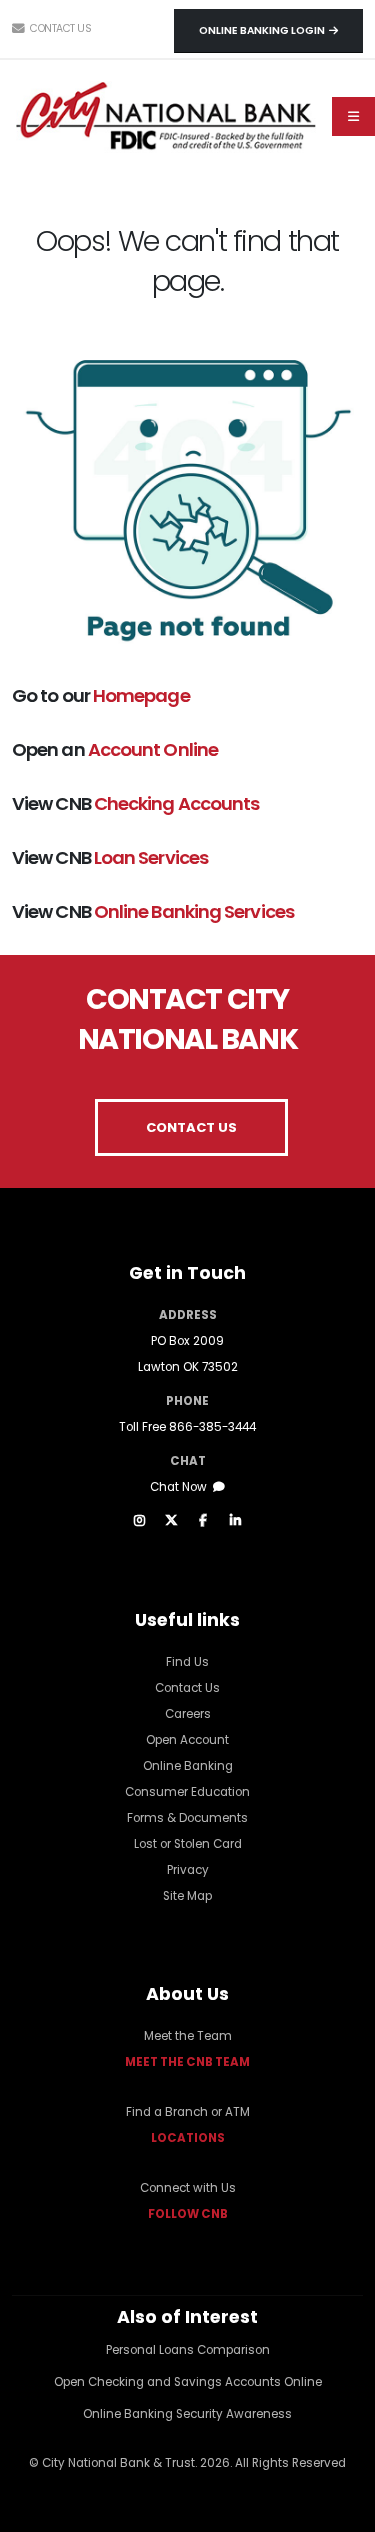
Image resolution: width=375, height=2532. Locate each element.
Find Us (187, 1662)
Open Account (187, 1740)
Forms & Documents (187, 1818)
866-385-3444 (212, 1427)
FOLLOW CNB (188, 2214)
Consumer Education (187, 1792)
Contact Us (59, 28)
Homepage (141, 695)
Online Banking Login (264, 30)
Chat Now (181, 1487)
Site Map (187, 1896)
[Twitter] (171, 1521)
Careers (188, 1714)
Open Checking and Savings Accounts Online (188, 2382)
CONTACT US (191, 1127)
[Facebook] (203, 1521)
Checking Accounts (177, 803)
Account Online (153, 749)
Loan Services (151, 857)
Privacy (188, 1870)
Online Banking (188, 1766)
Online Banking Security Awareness (187, 2414)
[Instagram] (139, 1521)
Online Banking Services (194, 911)
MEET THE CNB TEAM (187, 2062)
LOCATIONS (188, 2138)
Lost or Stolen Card (188, 1844)
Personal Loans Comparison (188, 2350)
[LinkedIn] (235, 1521)
